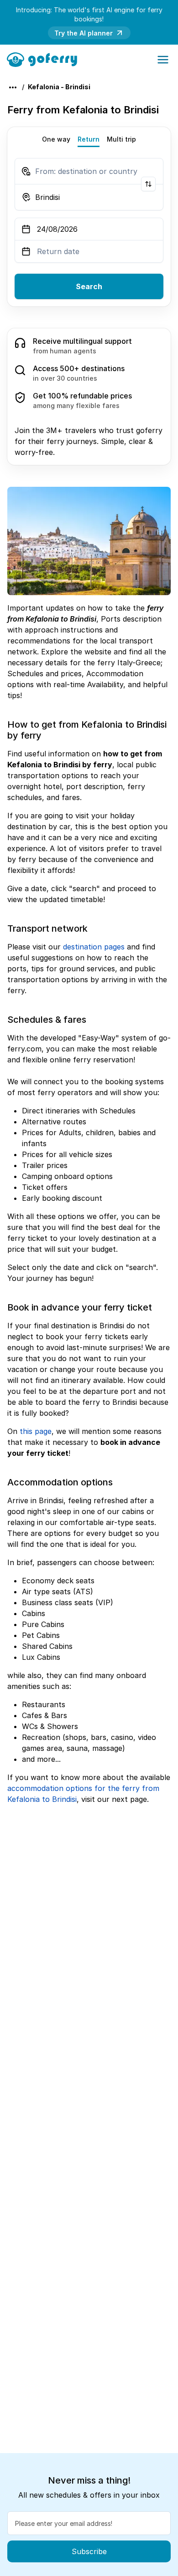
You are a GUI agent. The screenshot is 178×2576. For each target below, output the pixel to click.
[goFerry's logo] (45, 59)
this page (36, 1431)
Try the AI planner (84, 33)
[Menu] (163, 60)
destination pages (94, 947)
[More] (13, 87)
